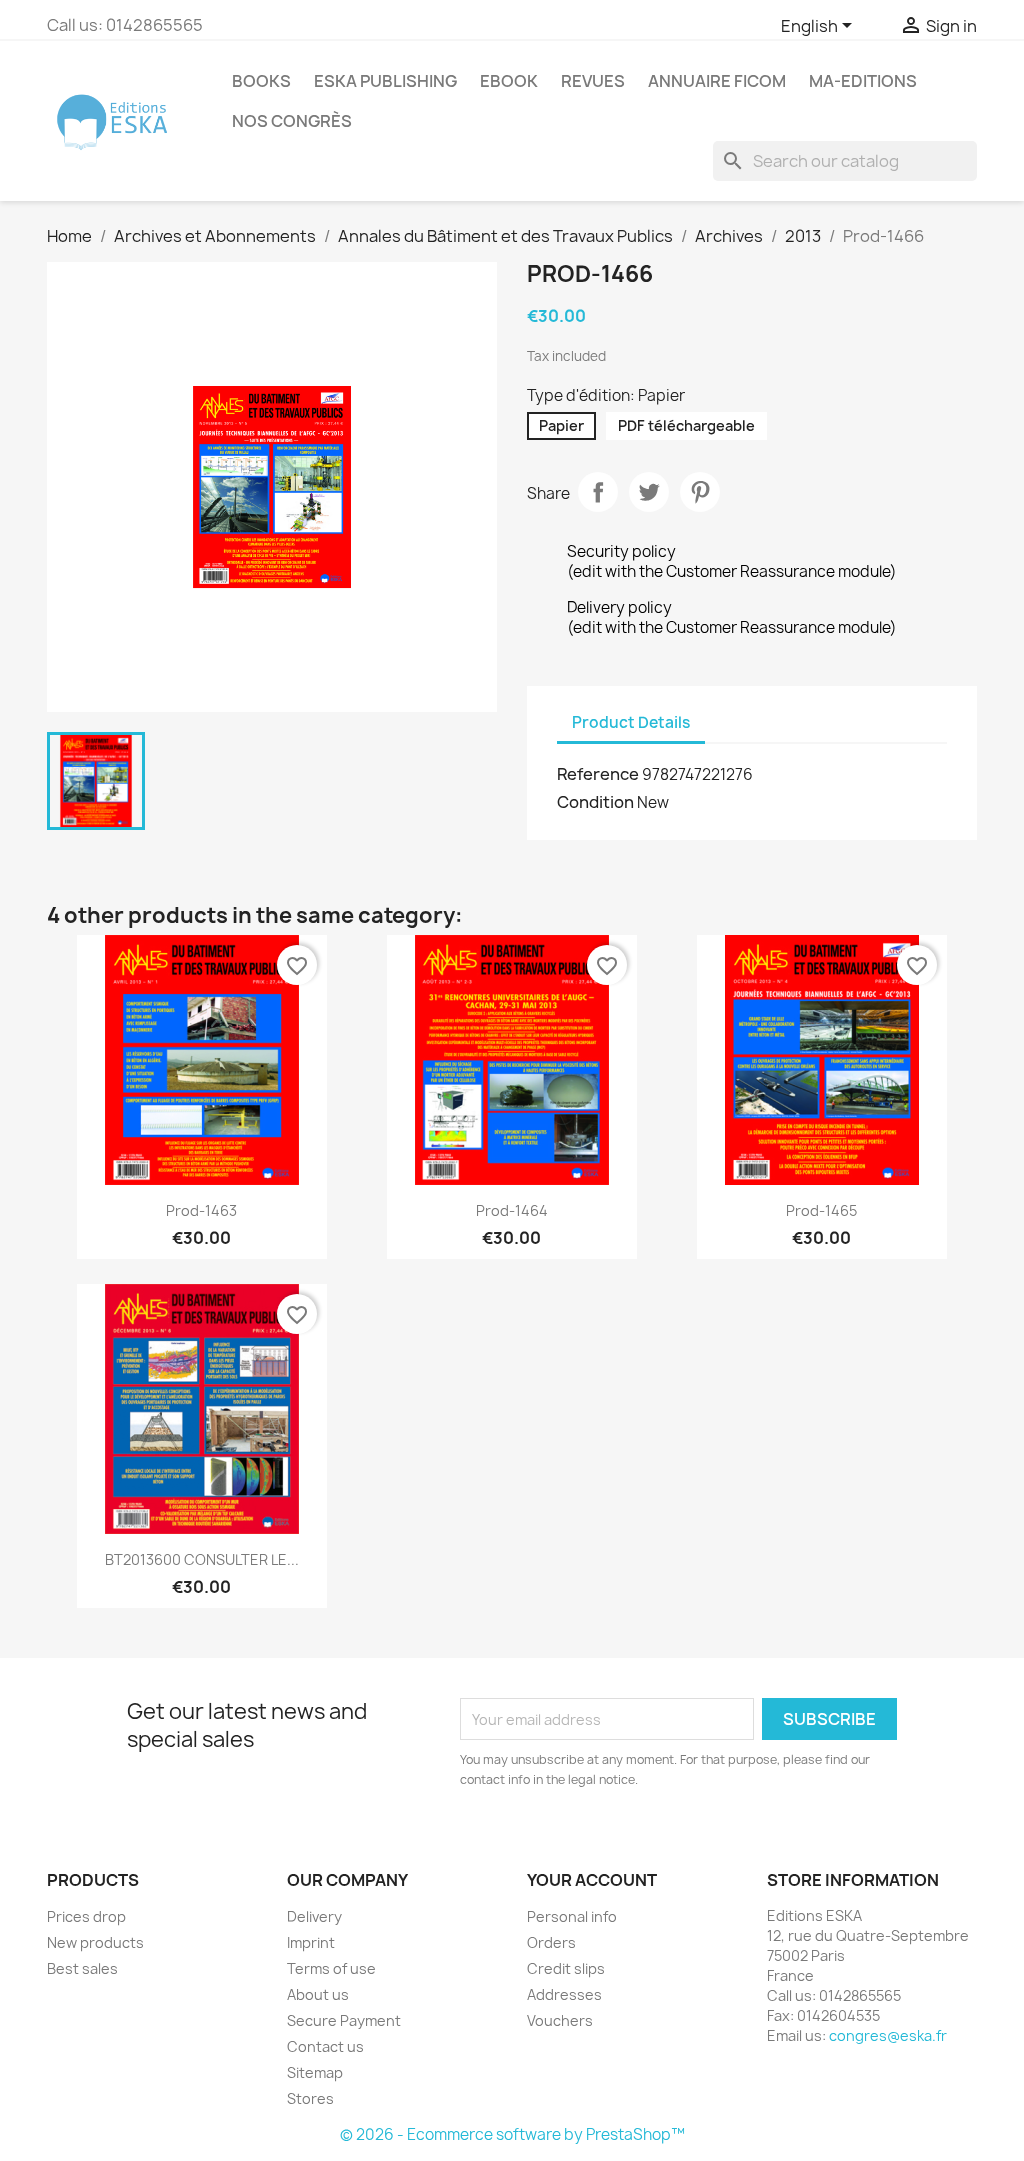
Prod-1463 (201, 1210)
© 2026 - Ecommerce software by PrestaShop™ (512, 2134)
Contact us (325, 2046)
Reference (598, 774)
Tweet (649, 492)
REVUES (593, 81)
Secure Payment (344, 2020)
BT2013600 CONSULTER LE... (202, 1559)
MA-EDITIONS (863, 81)
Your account (592, 1880)
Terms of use (331, 1968)
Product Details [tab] (631, 722)
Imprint (311, 1942)
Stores (310, 2098)
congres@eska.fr (888, 2035)
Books (261, 81)
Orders (551, 1942)
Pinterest (700, 492)
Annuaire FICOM (717, 81)
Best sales (82, 1968)
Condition (595, 802)
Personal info (572, 1916)
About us (318, 1994)
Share (598, 492)
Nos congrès (292, 121)
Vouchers (560, 2020)
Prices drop (86, 1916)
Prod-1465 (821, 1210)
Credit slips (566, 1968)
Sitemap (315, 2072)
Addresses (564, 1994)
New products (95, 1942)
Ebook (509, 81)
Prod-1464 (512, 1210)
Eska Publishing (385, 81)
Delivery (314, 1916)
